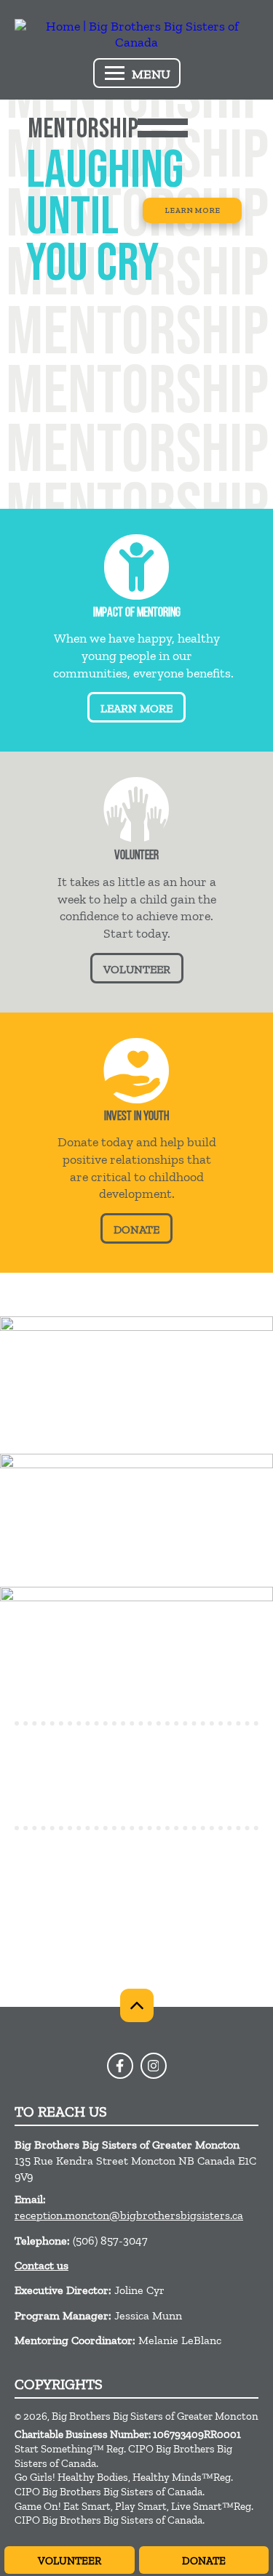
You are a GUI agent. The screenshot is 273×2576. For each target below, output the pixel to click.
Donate (204, 2561)
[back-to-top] (137, 2005)
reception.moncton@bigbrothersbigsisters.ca (129, 2215)
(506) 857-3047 (110, 2241)
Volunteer (70, 2561)
